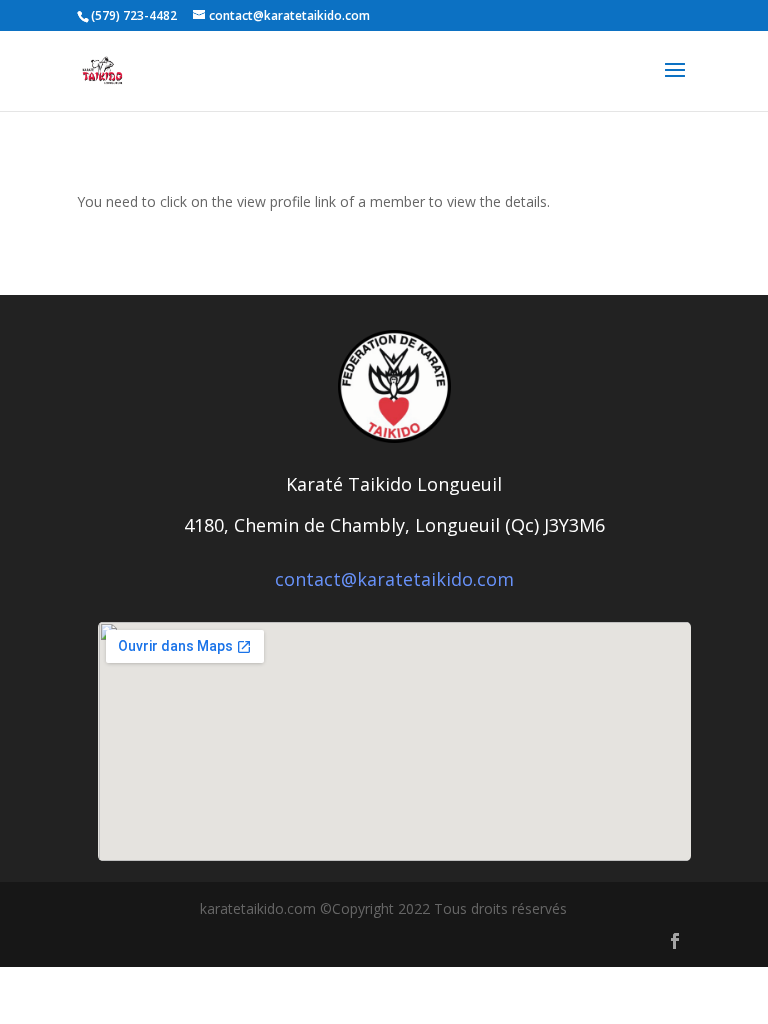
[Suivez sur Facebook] (675, 941)
